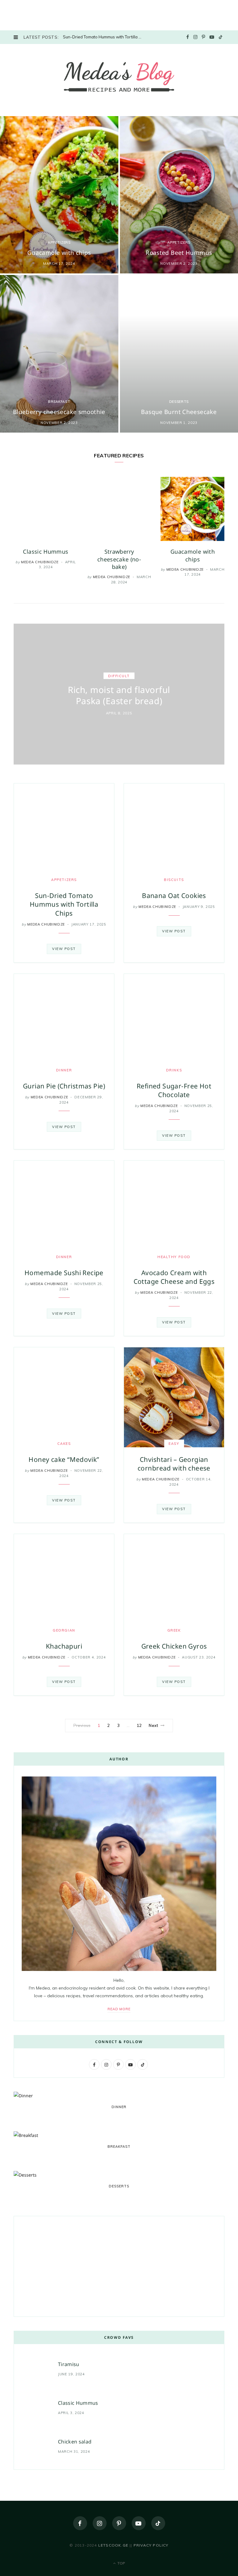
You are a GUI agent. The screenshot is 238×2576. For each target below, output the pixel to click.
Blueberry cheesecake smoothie (59, 412)
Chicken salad (75, 2442)
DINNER (64, 1070)
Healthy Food (174, 1257)
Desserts (179, 402)
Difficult (119, 676)
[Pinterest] (119, 2523)
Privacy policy (151, 2545)
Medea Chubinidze (40, 562)
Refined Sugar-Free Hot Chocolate (174, 1090)
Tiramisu (69, 2364)
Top (121, 2563)
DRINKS (174, 1070)
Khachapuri (64, 1646)
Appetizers (59, 242)
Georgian (64, 1630)
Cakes (64, 1444)
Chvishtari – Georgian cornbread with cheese (174, 1464)
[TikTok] (158, 2523)
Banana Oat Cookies (174, 896)
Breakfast (59, 402)
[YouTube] (139, 2523)
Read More (119, 2009)
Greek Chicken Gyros (174, 1646)
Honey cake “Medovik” (64, 1459)
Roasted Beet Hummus (179, 253)
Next (153, 1725)
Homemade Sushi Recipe (64, 1273)
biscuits (174, 880)
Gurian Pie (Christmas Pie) (64, 1086)
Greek (174, 1630)
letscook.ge (113, 2545)
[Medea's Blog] (119, 79)
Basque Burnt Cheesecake (179, 412)
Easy (174, 1444)
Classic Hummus (46, 551)
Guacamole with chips (59, 253)
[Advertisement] (46, 14)
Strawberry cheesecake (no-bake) (119, 559)
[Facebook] (80, 2523)
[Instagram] (100, 2523)
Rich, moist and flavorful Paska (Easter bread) (119, 695)
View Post (64, 949)
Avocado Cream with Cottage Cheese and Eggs (174, 1277)
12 (139, 1725)
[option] (46, 523)
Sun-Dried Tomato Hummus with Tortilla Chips (105, 37)
